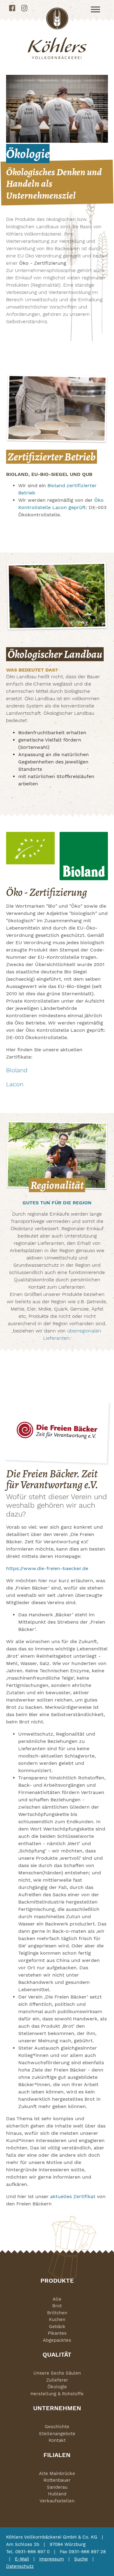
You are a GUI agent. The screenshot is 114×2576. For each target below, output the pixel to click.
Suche (81, 2559)
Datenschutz (20, 2566)
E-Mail (22, 2559)
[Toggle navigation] (95, 9)
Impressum (52, 2559)
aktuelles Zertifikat (73, 2196)
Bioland (17, 1070)
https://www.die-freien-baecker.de (47, 1568)
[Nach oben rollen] (101, 2563)
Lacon (15, 1084)
